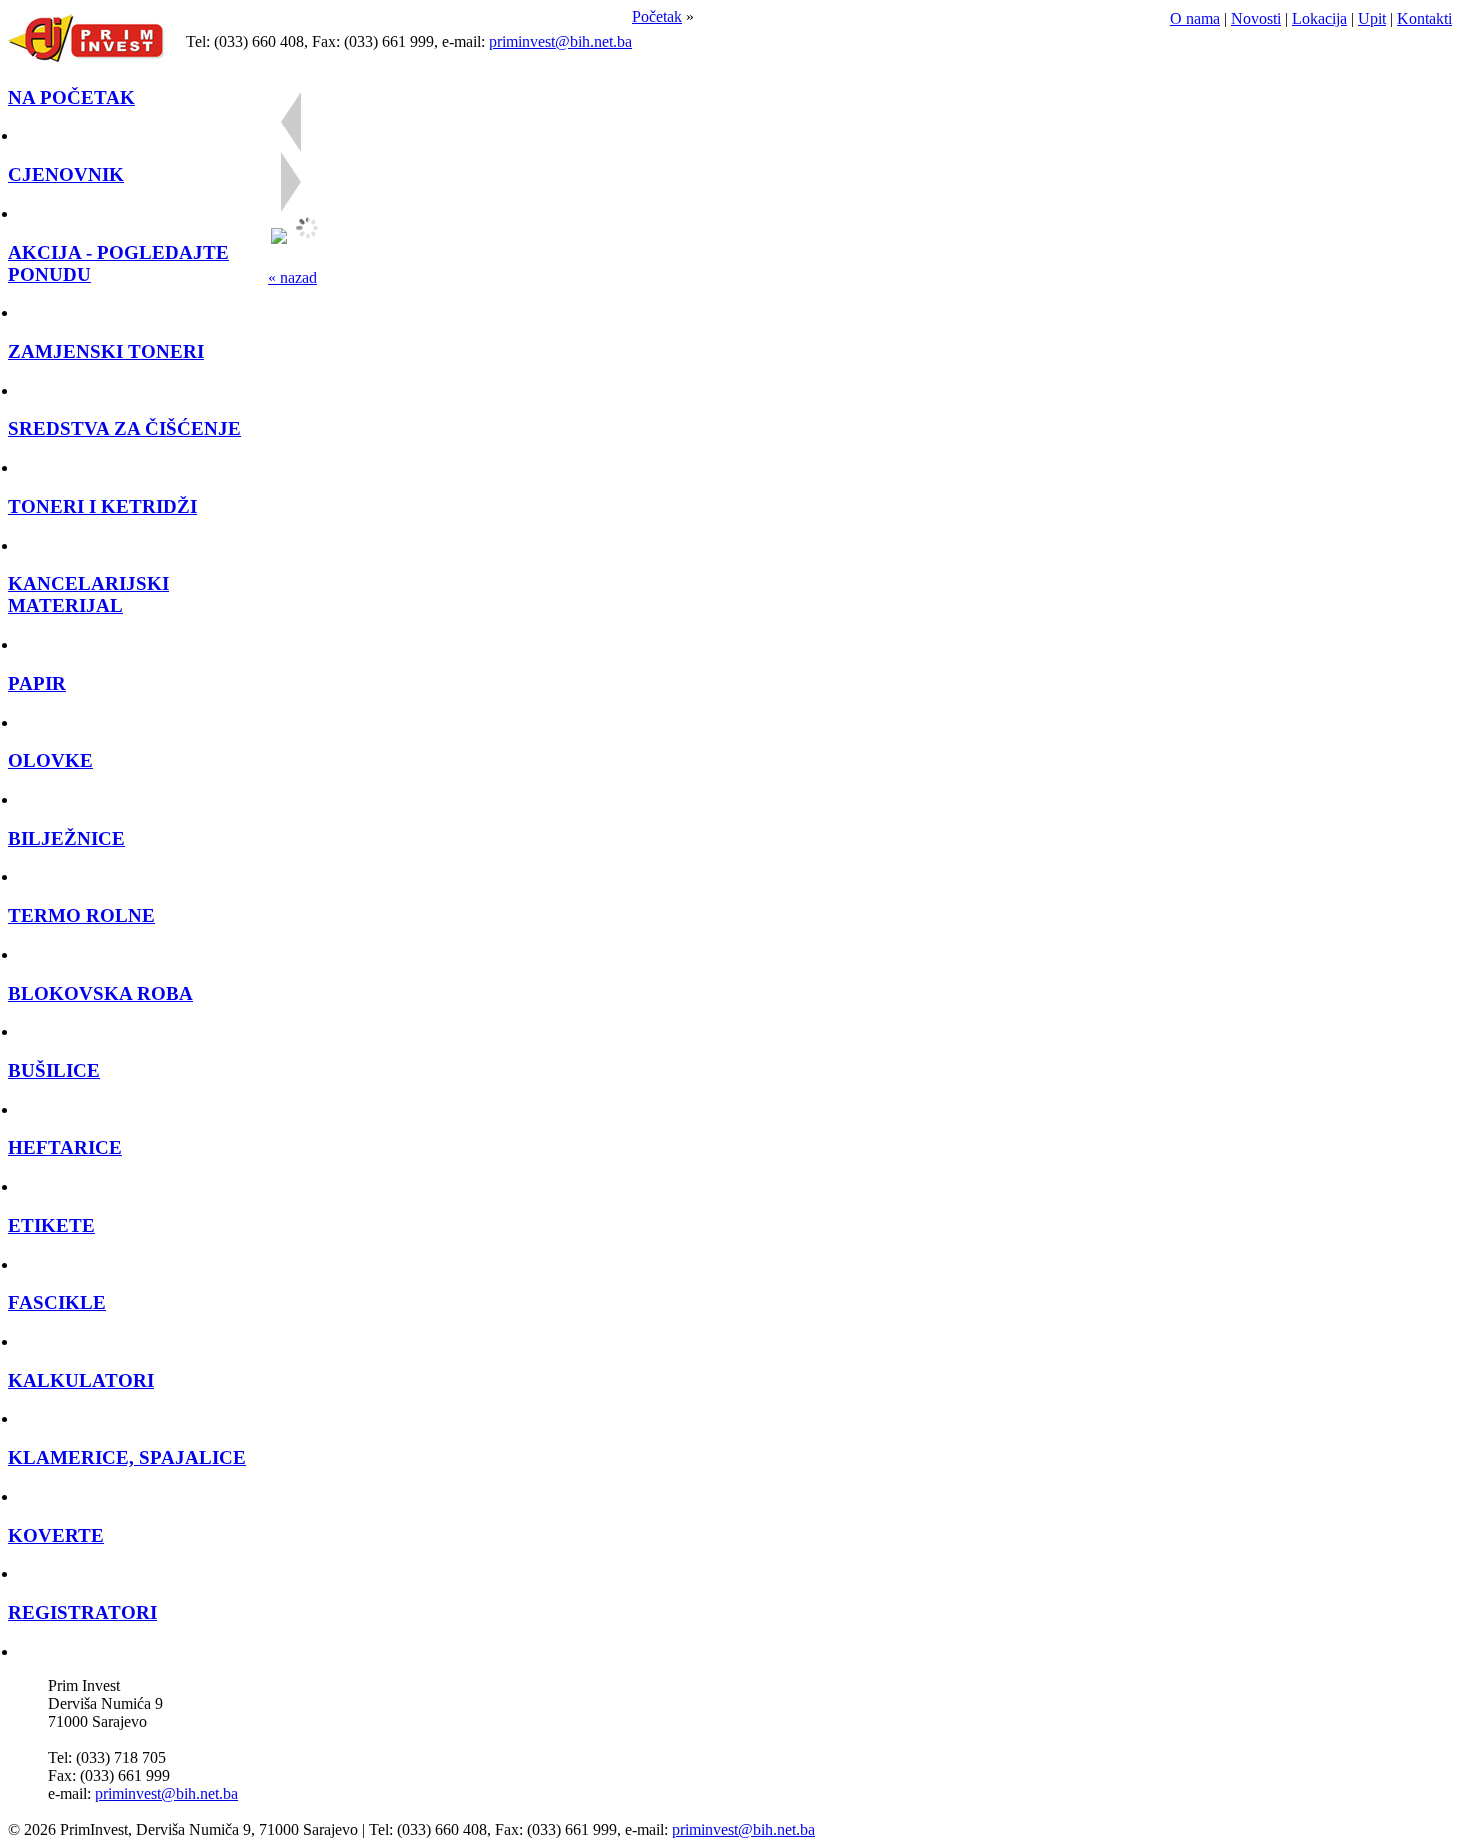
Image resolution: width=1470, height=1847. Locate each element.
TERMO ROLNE (81, 915)
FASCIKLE (57, 1302)
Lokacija (1319, 18)
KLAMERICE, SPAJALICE (127, 1457)
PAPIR (37, 683)
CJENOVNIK (66, 174)
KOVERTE (56, 1535)
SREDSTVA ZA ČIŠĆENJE (124, 428)
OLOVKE (50, 760)
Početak (657, 16)
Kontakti (1424, 18)
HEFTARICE (65, 1147)
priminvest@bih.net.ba (560, 41)
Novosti (1256, 18)
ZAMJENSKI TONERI (106, 351)
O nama (1195, 18)
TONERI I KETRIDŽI (102, 506)
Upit (1372, 18)
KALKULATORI (81, 1380)
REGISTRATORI (82, 1612)
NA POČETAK (71, 97)
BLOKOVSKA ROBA (100, 993)
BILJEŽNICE (66, 838)
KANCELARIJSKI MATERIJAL (88, 594)
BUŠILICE (54, 1070)
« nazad (292, 277)
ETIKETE (51, 1225)
